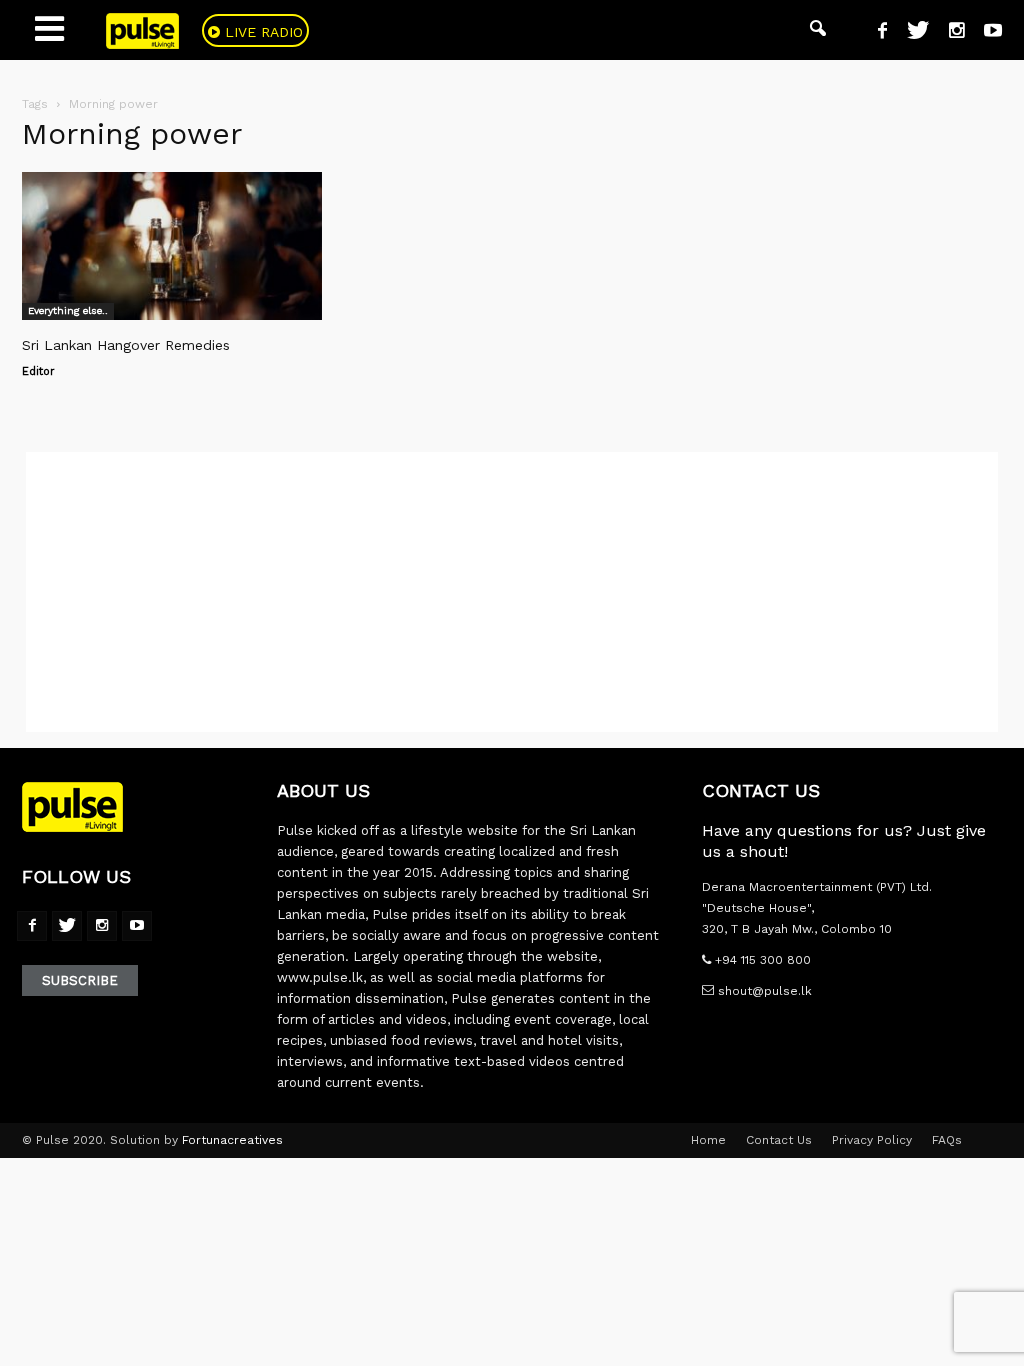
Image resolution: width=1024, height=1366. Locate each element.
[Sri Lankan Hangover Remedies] (172, 246)
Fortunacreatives (232, 1140)
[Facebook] (875, 33)
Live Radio (261, 32)
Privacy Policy (872, 1140)
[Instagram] (949, 33)
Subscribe (80, 980)
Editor (38, 371)
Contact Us (779, 1140)
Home (708, 1140)
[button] (818, 30)
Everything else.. (68, 310)
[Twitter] (910, 33)
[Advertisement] (512, 592)
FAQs (947, 1140)
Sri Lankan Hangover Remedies (126, 345)
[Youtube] (985, 33)
